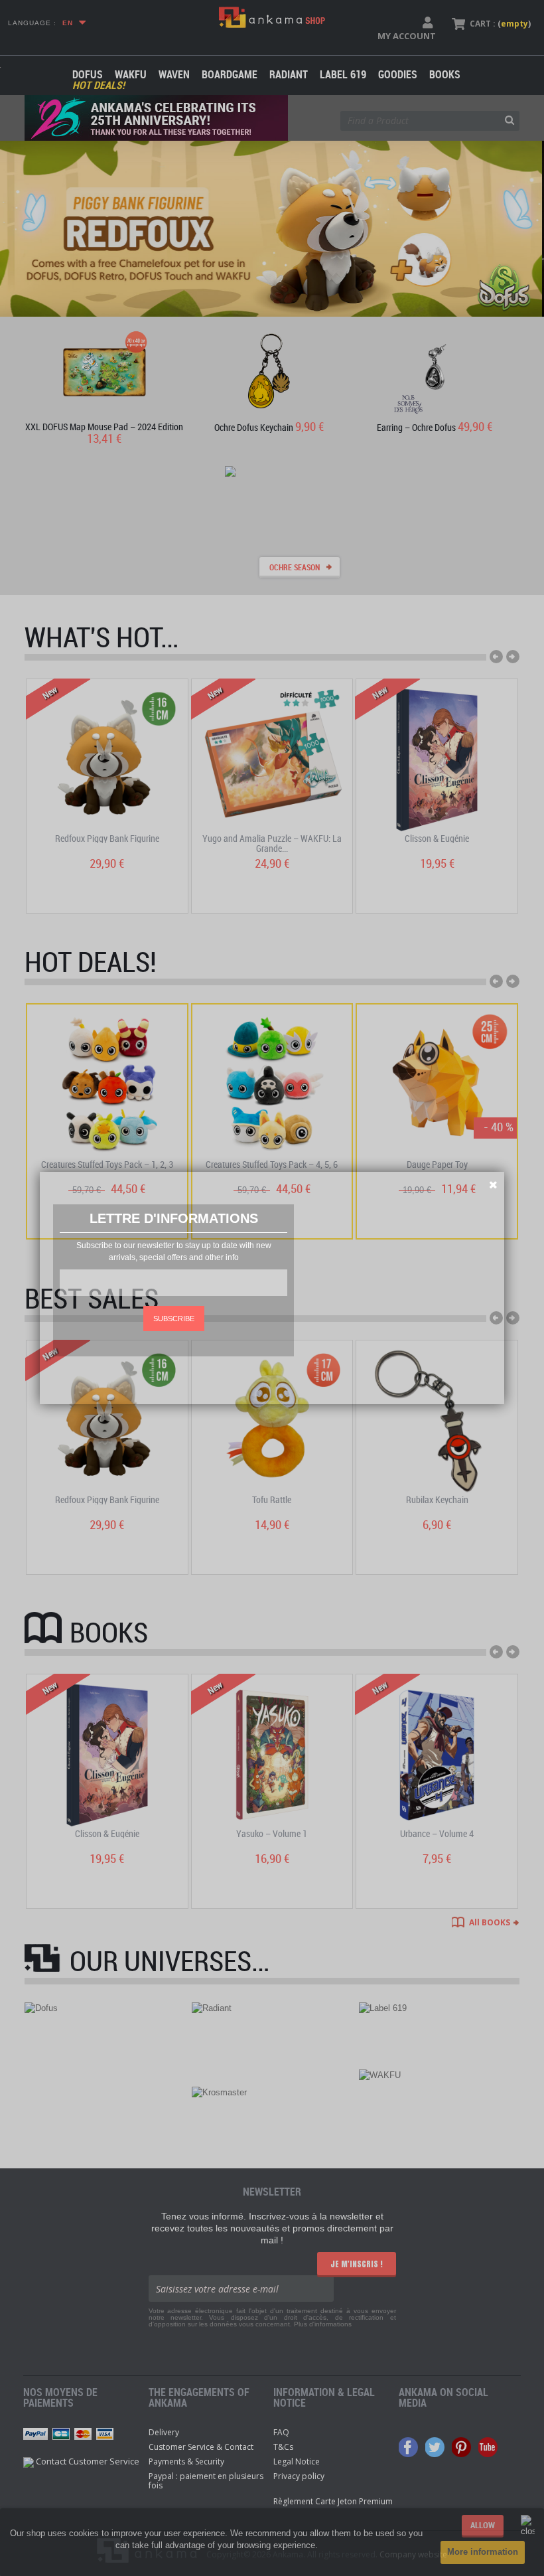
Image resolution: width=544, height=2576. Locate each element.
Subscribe (174, 1319)
